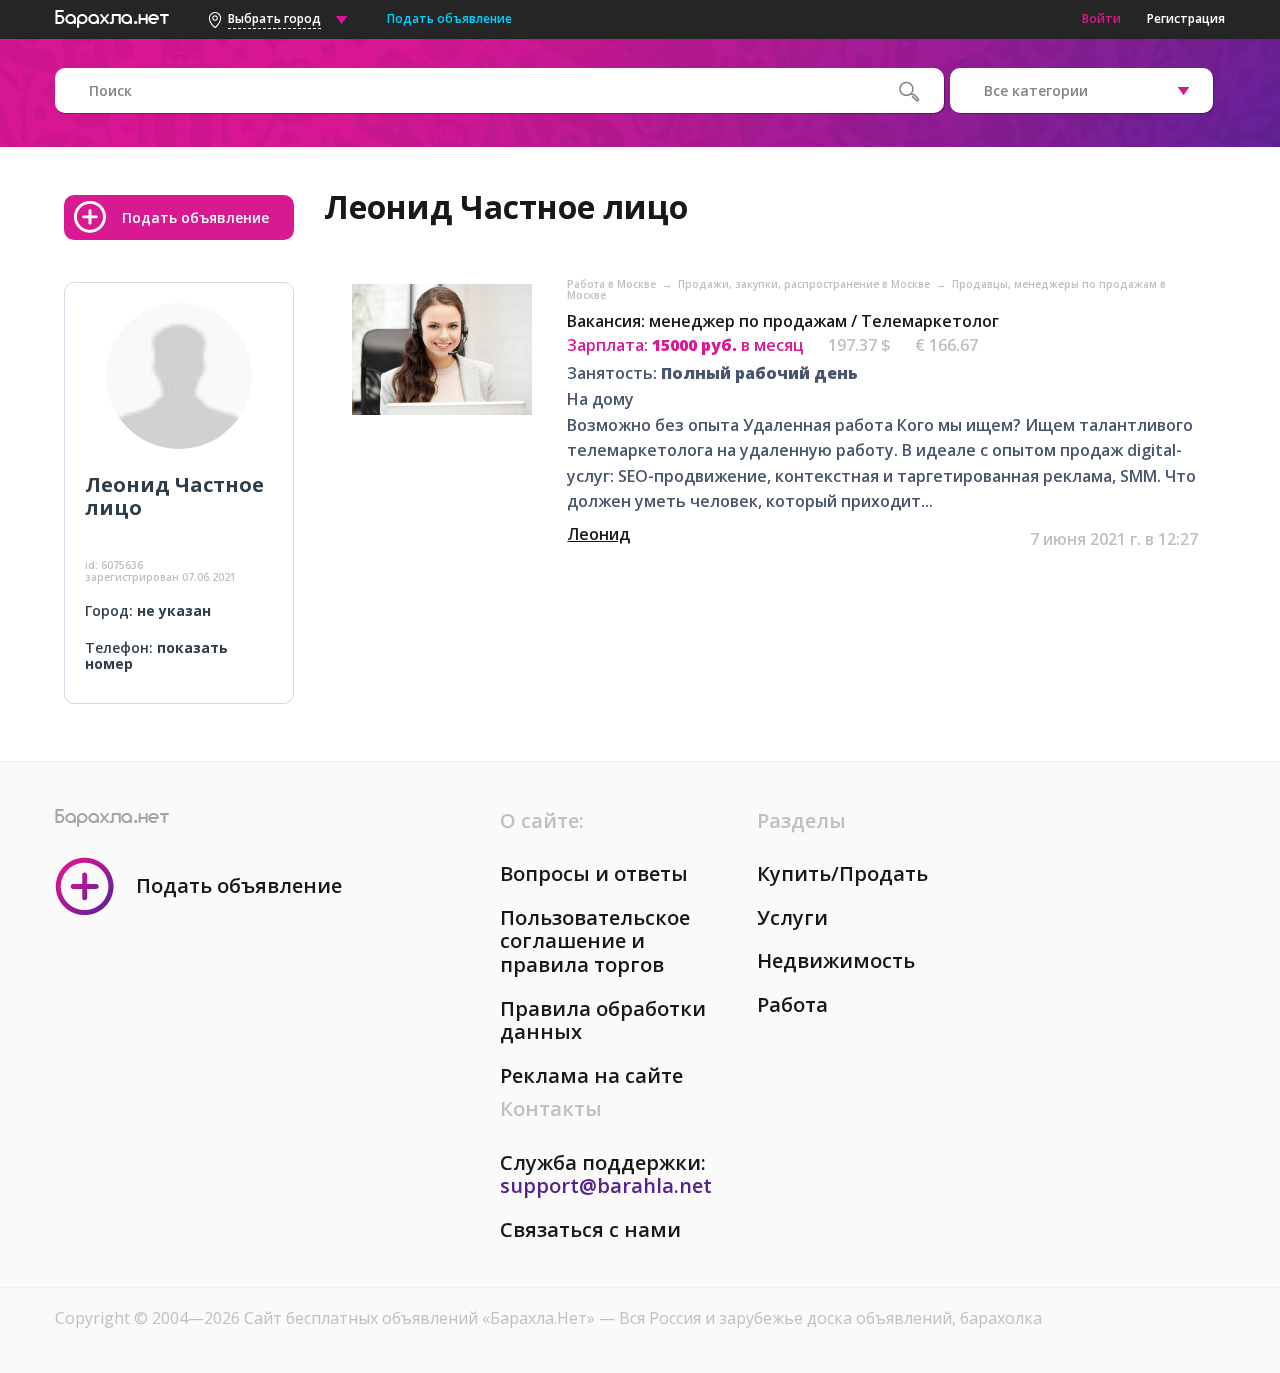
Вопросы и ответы (594, 873)
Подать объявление (449, 18)
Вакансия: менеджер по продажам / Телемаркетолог (783, 321)
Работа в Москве (613, 284)
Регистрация (1186, 18)
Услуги (792, 917)
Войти (1101, 18)
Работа (792, 1004)
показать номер (156, 656)
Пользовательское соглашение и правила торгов (595, 941)
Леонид (598, 534)
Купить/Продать (842, 873)
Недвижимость (836, 960)
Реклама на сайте (591, 1075)
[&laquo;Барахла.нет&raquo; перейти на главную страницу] (112, 16)
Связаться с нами (590, 1229)
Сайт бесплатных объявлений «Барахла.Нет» (421, 1318)
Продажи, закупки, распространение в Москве (805, 284)
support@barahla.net (606, 1185)
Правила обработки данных (603, 1020)
